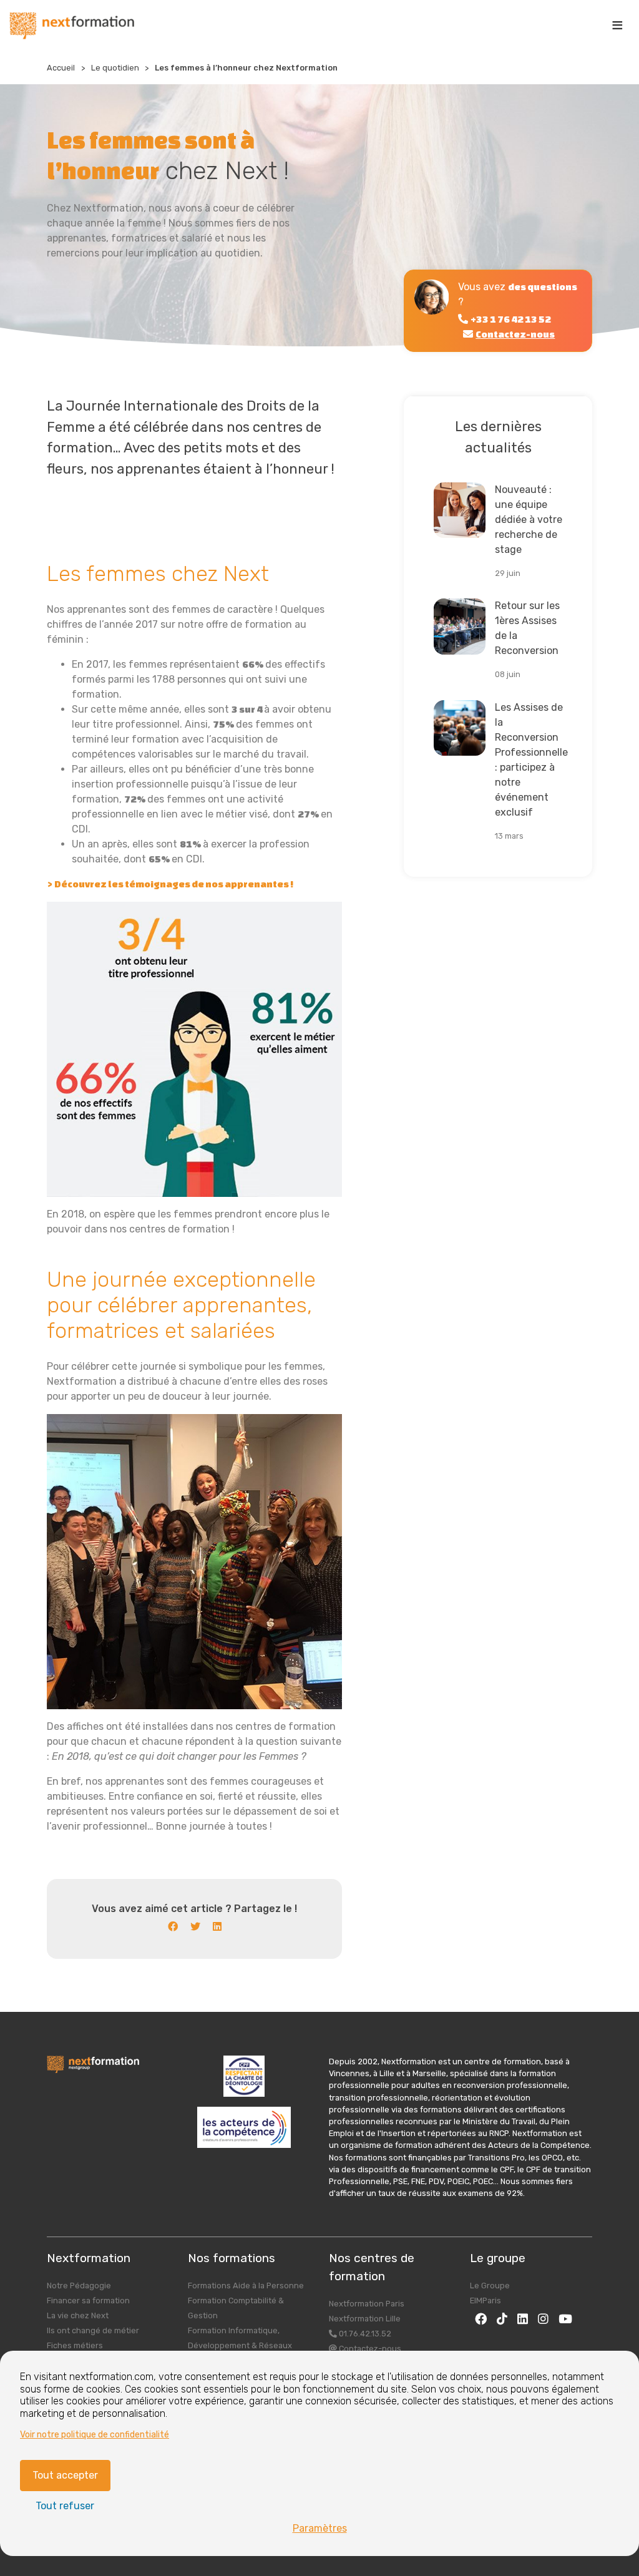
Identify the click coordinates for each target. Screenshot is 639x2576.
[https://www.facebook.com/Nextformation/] (481, 2319)
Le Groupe (490, 2286)
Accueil (61, 68)
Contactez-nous (369, 2349)
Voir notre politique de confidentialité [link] (95, 2435)
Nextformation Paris (367, 2304)
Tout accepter (65, 2475)
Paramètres (320, 2528)
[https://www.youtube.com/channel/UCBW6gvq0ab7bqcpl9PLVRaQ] (565, 2319)
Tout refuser (65, 2506)
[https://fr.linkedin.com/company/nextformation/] (523, 2319)
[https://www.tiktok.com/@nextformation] (502, 2319)
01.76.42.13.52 (364, 2334)
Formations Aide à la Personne (246, 2286)
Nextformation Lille (365, 2319)
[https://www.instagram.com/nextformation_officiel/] (543, 2319)
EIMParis (485, 2300)
